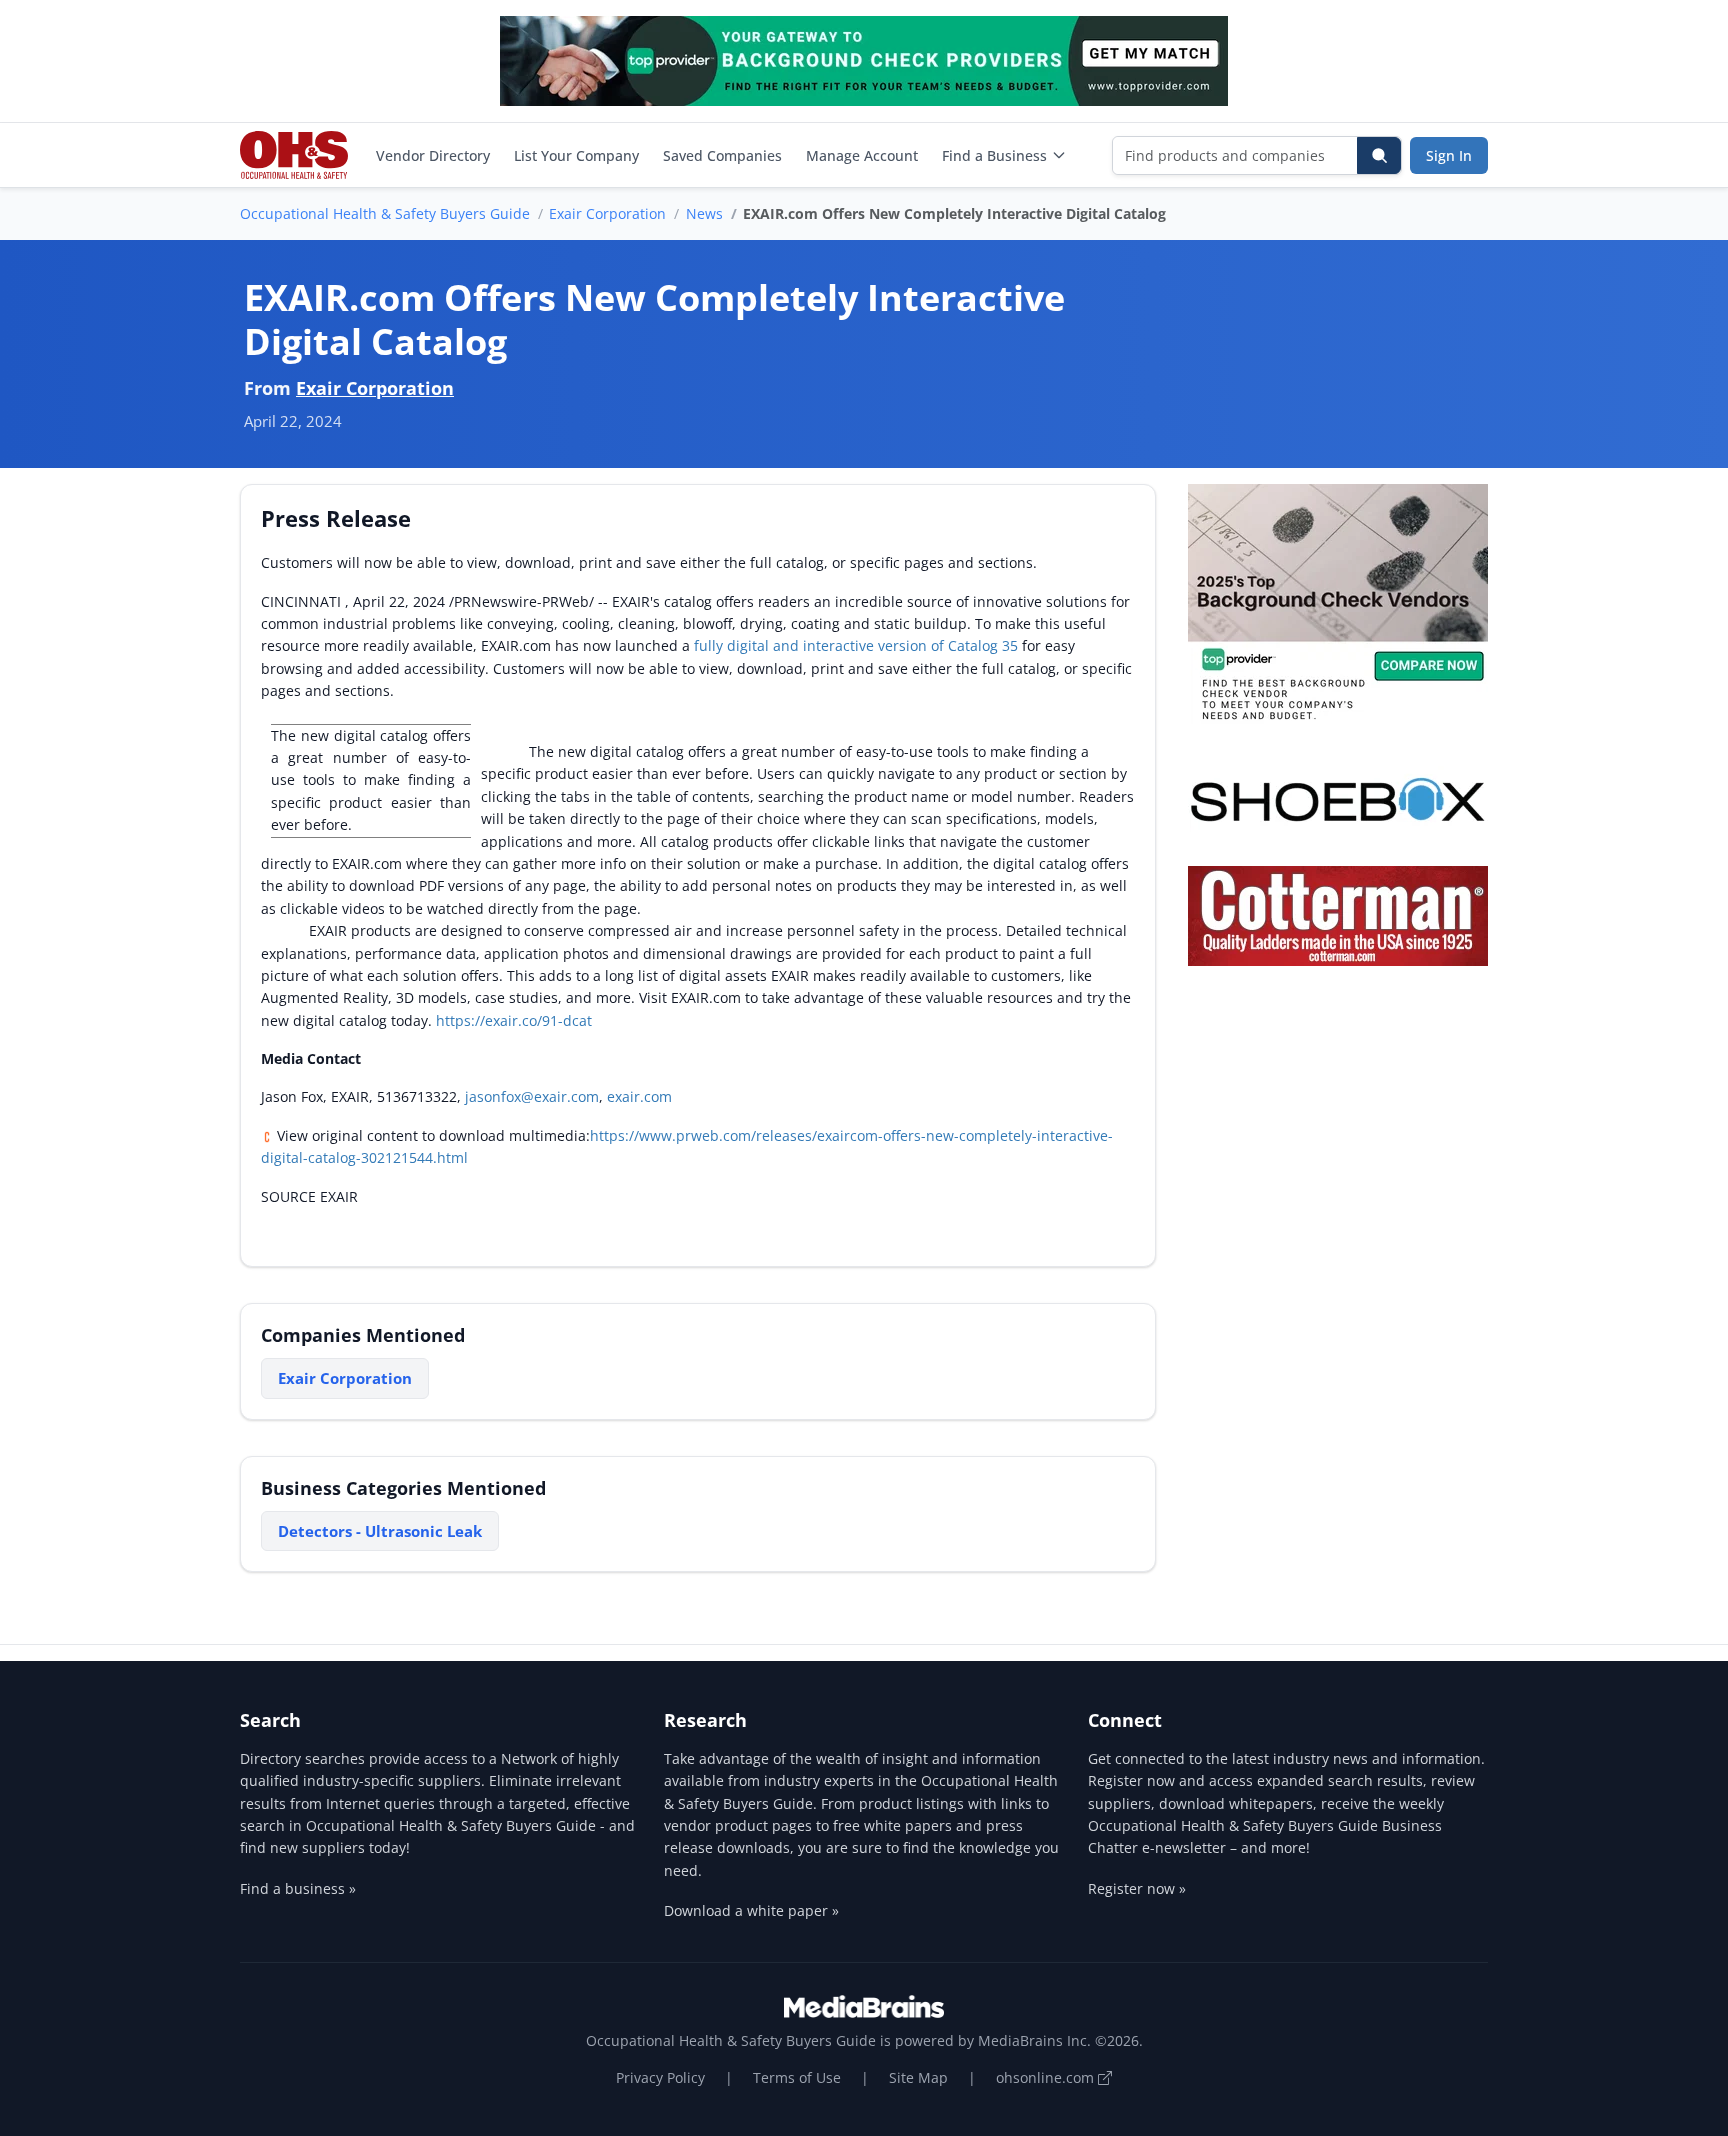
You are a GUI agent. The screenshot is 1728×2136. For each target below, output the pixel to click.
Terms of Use (797, 2077)
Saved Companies (722, 155)
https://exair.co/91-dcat (514, 1020)
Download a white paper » (751, 1910)
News (704, 213)
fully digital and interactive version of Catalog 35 (856, 645)
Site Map (918, 2077)
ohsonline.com (1047, 2077)
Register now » (1137, 1888)
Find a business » (298, 1888)
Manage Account (862, 155)
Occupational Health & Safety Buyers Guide (385, 213)
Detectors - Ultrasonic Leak (380, 1531)
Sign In (1449, 155)
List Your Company (576, 155)
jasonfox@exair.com (532, 1096)
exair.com (639, 1096)
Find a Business (994, 155)
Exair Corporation (607, 213)
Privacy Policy (660, 2077)
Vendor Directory (433, 155)
